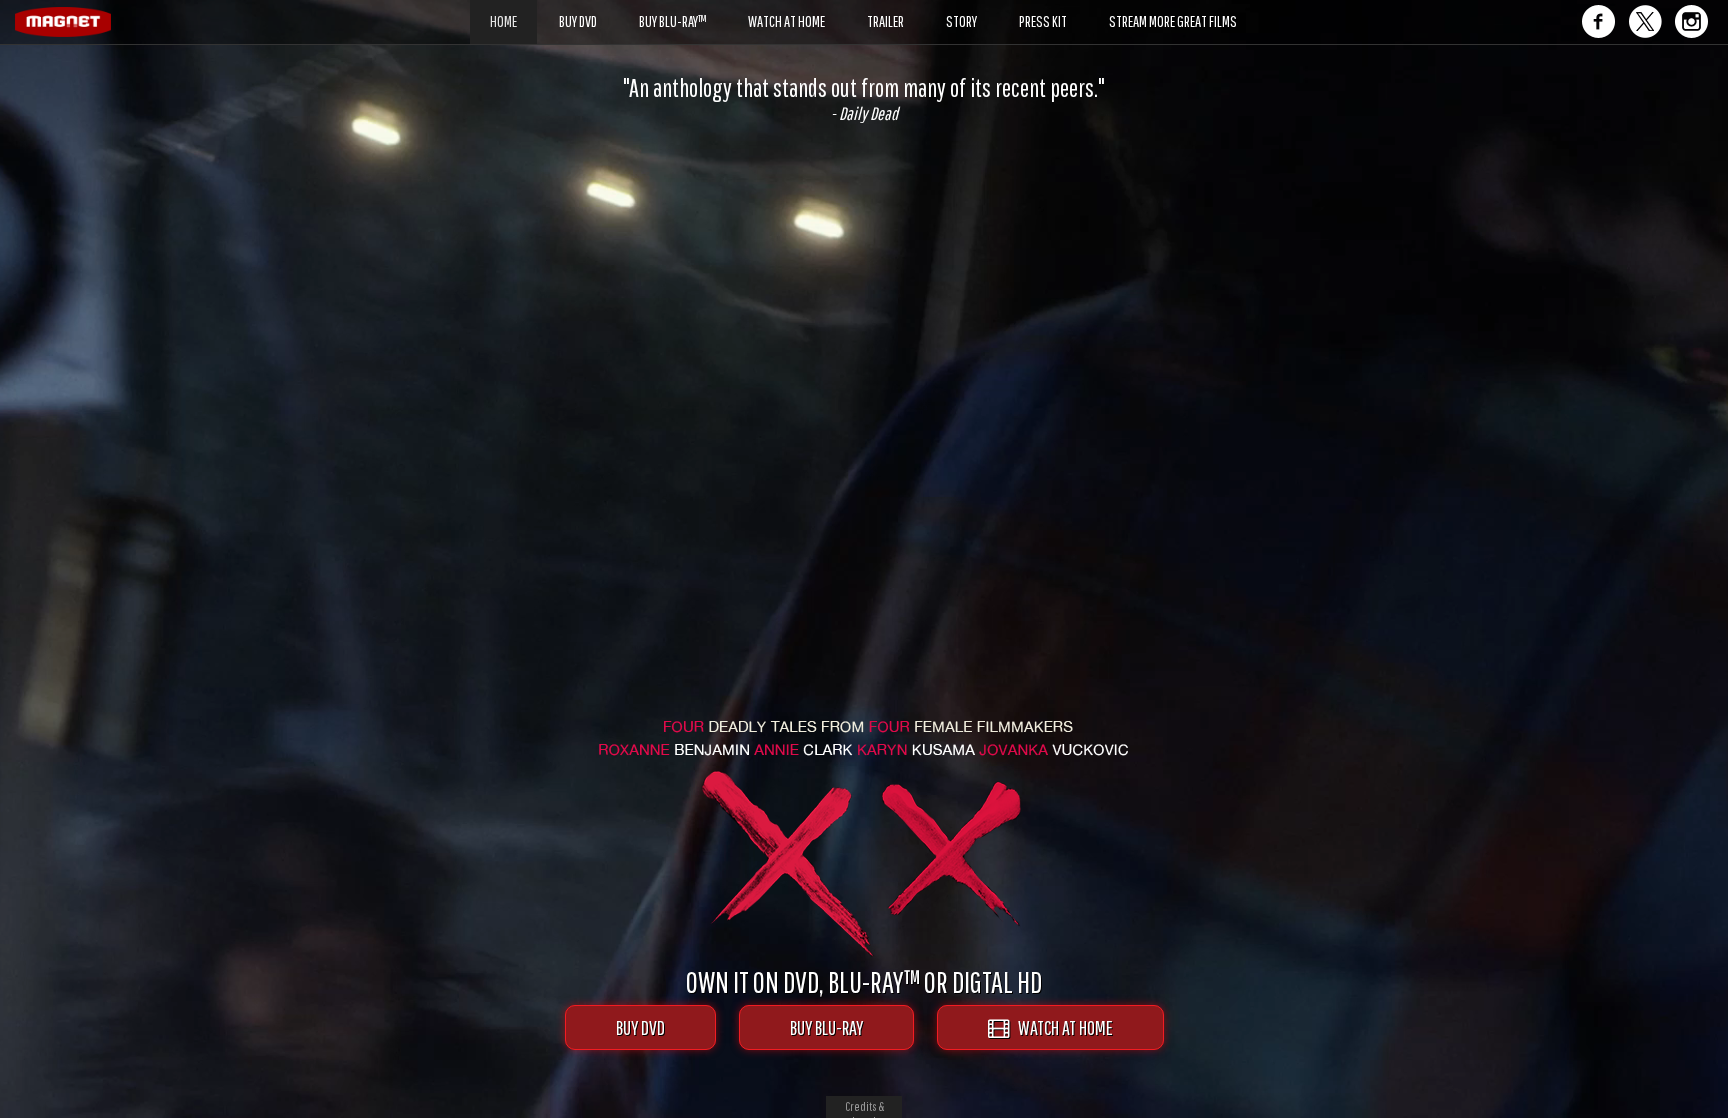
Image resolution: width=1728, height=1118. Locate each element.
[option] (864, 99)
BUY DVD (640, 1027)
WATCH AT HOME (1061, 1027)
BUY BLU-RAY (826, 1027)
